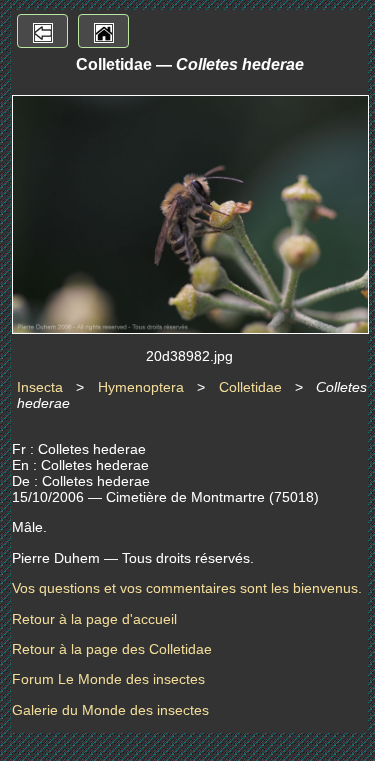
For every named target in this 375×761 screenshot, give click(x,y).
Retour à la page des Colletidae (112, 649)
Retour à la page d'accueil (94, 619)
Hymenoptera (141, 387)
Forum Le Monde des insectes (108, 679)
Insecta (40, 387)
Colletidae (250, 387)
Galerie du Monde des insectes (110, 710)
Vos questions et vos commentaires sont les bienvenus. (187, 588)
